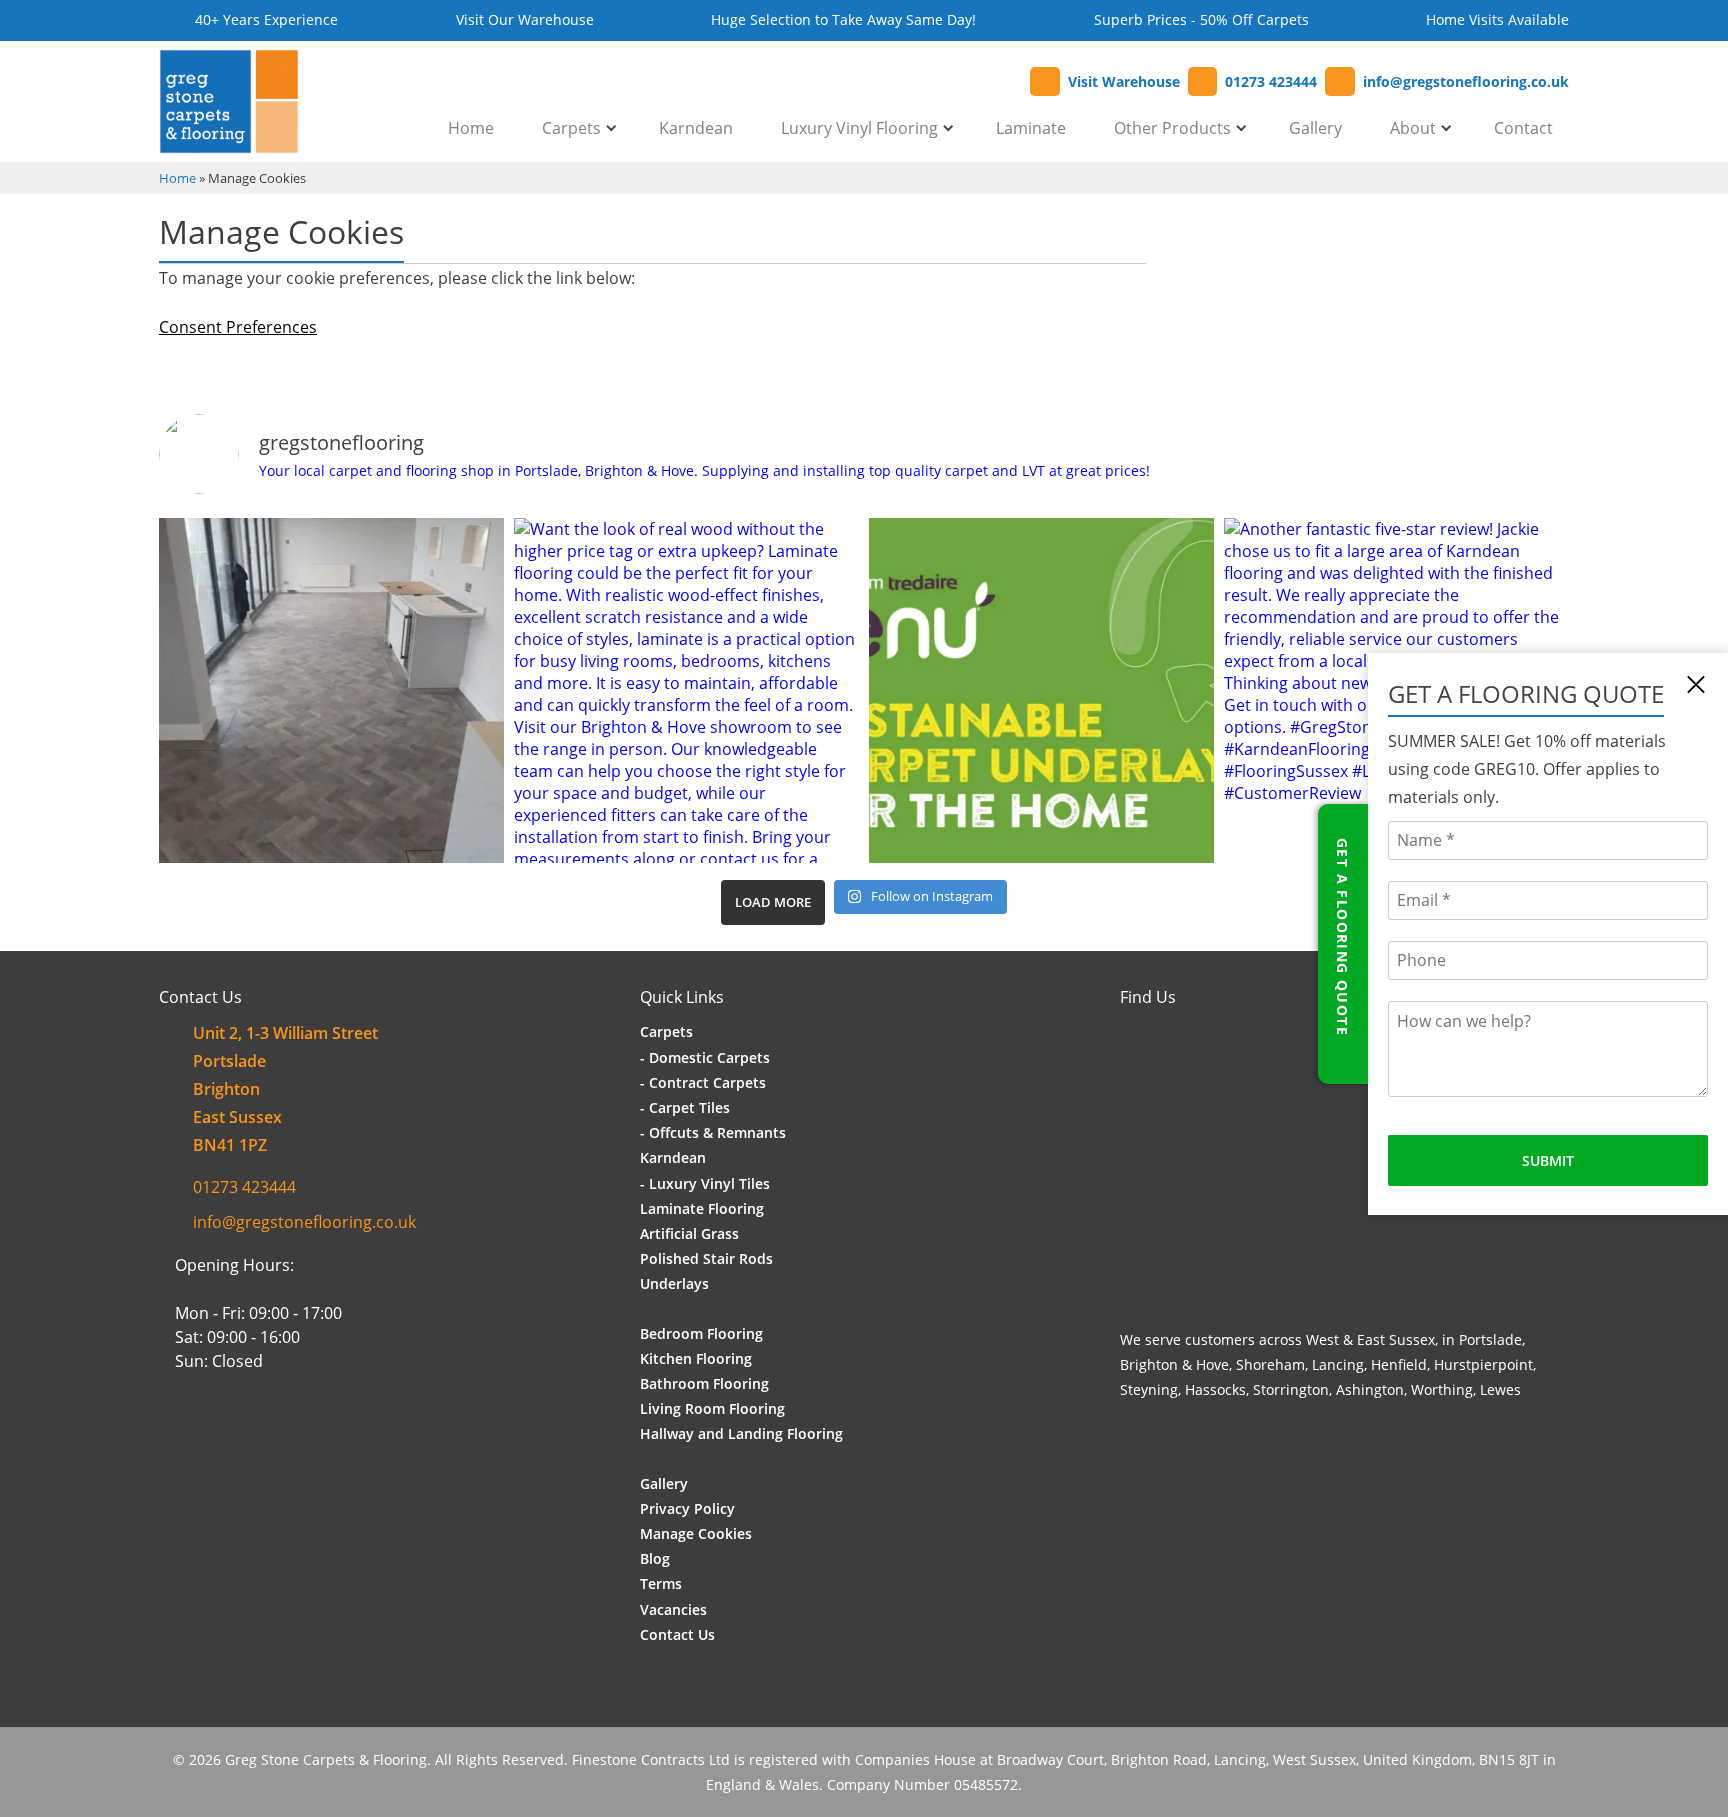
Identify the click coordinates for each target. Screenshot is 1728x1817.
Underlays (674, 1283)
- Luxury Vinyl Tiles (705, 1183)
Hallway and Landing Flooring (741, 1433)
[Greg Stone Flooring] (229, 142)
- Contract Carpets (703, 1082)
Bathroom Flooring (704, 1383)
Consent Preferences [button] (238, 327)
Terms (661, 1583)
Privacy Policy (687, 1508)
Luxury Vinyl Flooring (859, 128)
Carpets (571, 128)
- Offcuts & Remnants (713, 1132)
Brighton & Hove (1174, 1364)
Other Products (1172, 128)
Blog (655, 1558)
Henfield (1399, 1364)
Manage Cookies (696, 1533)
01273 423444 (244, 1187)
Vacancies (673, 1609)
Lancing (1338, 1364)
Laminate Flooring (702, 1208)
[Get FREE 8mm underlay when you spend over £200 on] (1041, 690)
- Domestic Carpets (705, 1057)
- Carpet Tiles (685, 1107)
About (1413, 128)
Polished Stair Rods (706, 1258)
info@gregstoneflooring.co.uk (304, 1222)
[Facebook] (175, 1441)
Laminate (1031, 128)
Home (471, 128)
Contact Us (677, 1634)
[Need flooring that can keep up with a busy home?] (331, 690)
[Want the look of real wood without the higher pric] (686, 690)
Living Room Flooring (712, 1408)
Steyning (1149, 1389)
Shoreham (1270, 1364)
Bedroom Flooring (701, 1333)
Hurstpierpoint (1483, 1364)
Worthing (1442, 1389)
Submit (1548, 1160)
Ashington (1370, 1389)
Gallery (1315, 128)
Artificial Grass (689, 1233)
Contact (1523, 128)
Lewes (1500, 1389)
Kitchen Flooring (696, 1358)
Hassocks (1215, 1389)
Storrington (1291, 1389)
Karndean (696, 128)
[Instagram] (204, 1441)
